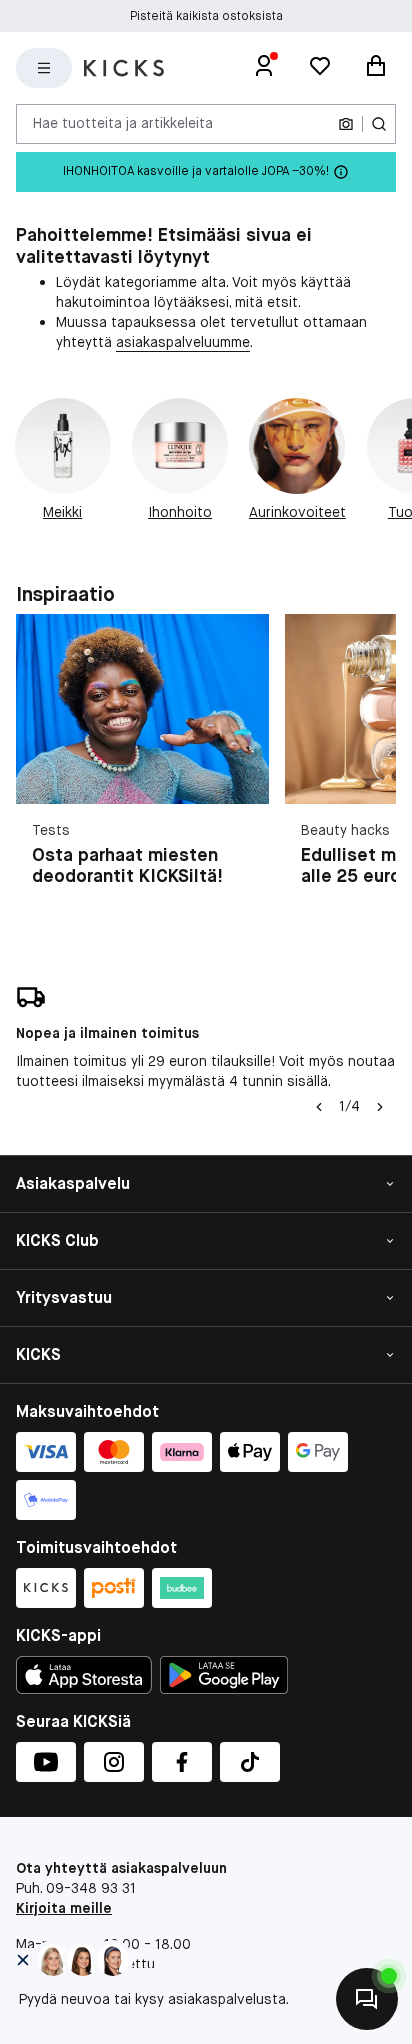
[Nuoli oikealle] (380, 1107)
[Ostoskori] (376, 68)
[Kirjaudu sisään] (264, 68)
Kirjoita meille (64, 1908)
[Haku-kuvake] (379, 124)
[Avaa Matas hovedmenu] (44, 68)
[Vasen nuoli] (319, 1107)
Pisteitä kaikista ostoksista (206, 16)
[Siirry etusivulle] (124, 68)
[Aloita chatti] (367, 1999)
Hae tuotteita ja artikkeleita (123, 123)
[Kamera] (346, 124)
